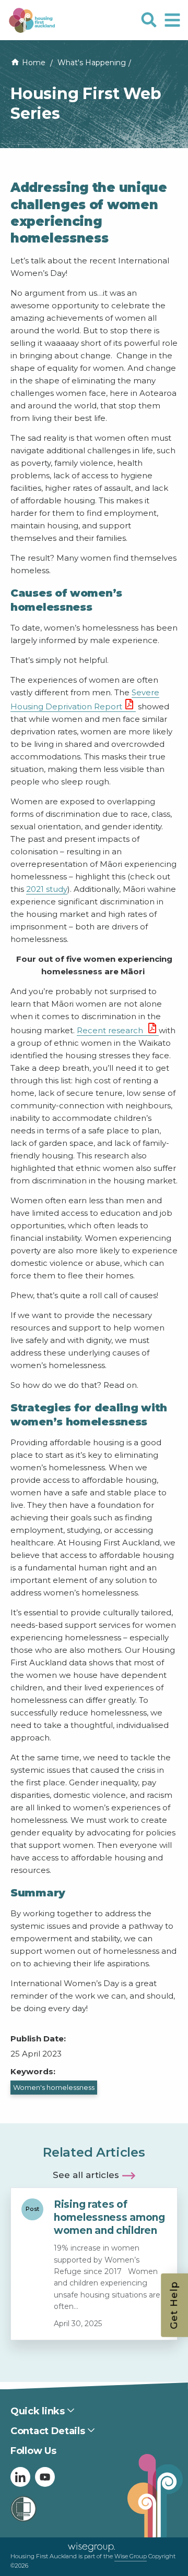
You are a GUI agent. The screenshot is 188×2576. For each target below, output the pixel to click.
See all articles (86, 2175)
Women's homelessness (54, 2087)
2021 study (47, 889)
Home (34, 63)
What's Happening (92, 63)
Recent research (111, 1030)
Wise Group (131, 2556)
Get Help (174, 2305)
